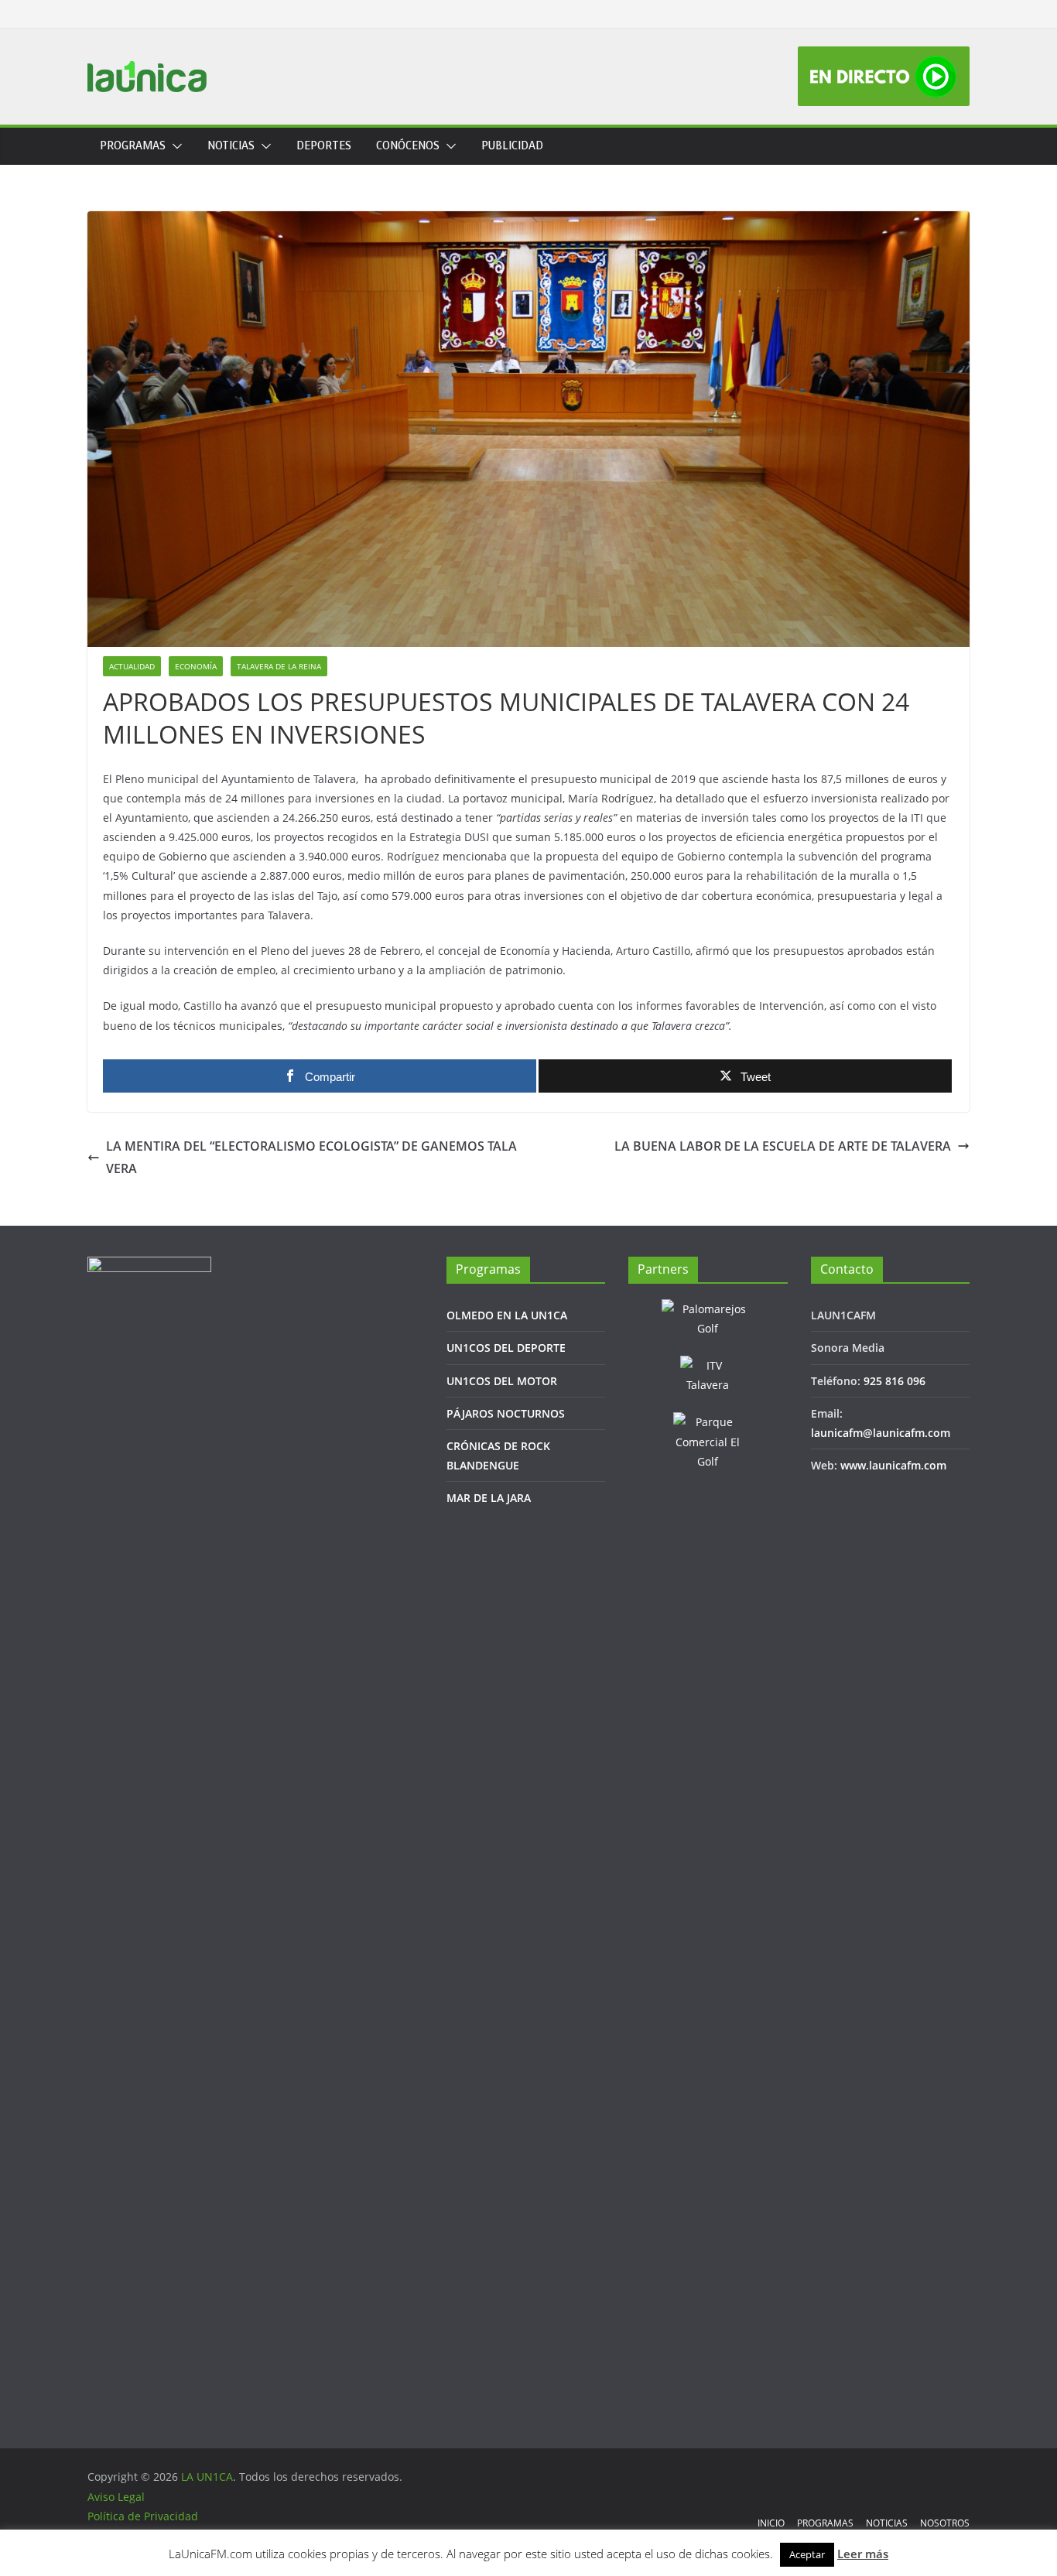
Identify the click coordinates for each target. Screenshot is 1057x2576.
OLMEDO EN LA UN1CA (507, 1315)
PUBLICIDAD (512, 146)
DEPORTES (324, 146)
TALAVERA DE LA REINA (279, 666)
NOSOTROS (945, 2523)
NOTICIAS (231, 146)
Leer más (863, 2554)
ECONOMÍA (196, 666)
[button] (174, 146)
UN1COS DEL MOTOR (502, 1381)
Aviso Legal (116, 2497)
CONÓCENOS (408, 146)
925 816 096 (895, 1381)
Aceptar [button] (807, 2554)
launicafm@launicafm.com (881, 1433)
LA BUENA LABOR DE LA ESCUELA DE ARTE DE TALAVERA (783, 1146)
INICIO (771, 2523)
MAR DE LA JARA (489, 1498)
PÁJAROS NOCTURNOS (506, 1413)
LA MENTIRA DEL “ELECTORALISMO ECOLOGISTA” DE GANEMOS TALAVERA (311, 1157)
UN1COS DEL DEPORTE (506, 1348)
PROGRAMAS (133, 146)
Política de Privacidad (143, 2516)
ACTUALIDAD (132, 666)
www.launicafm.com (893, 1465)
